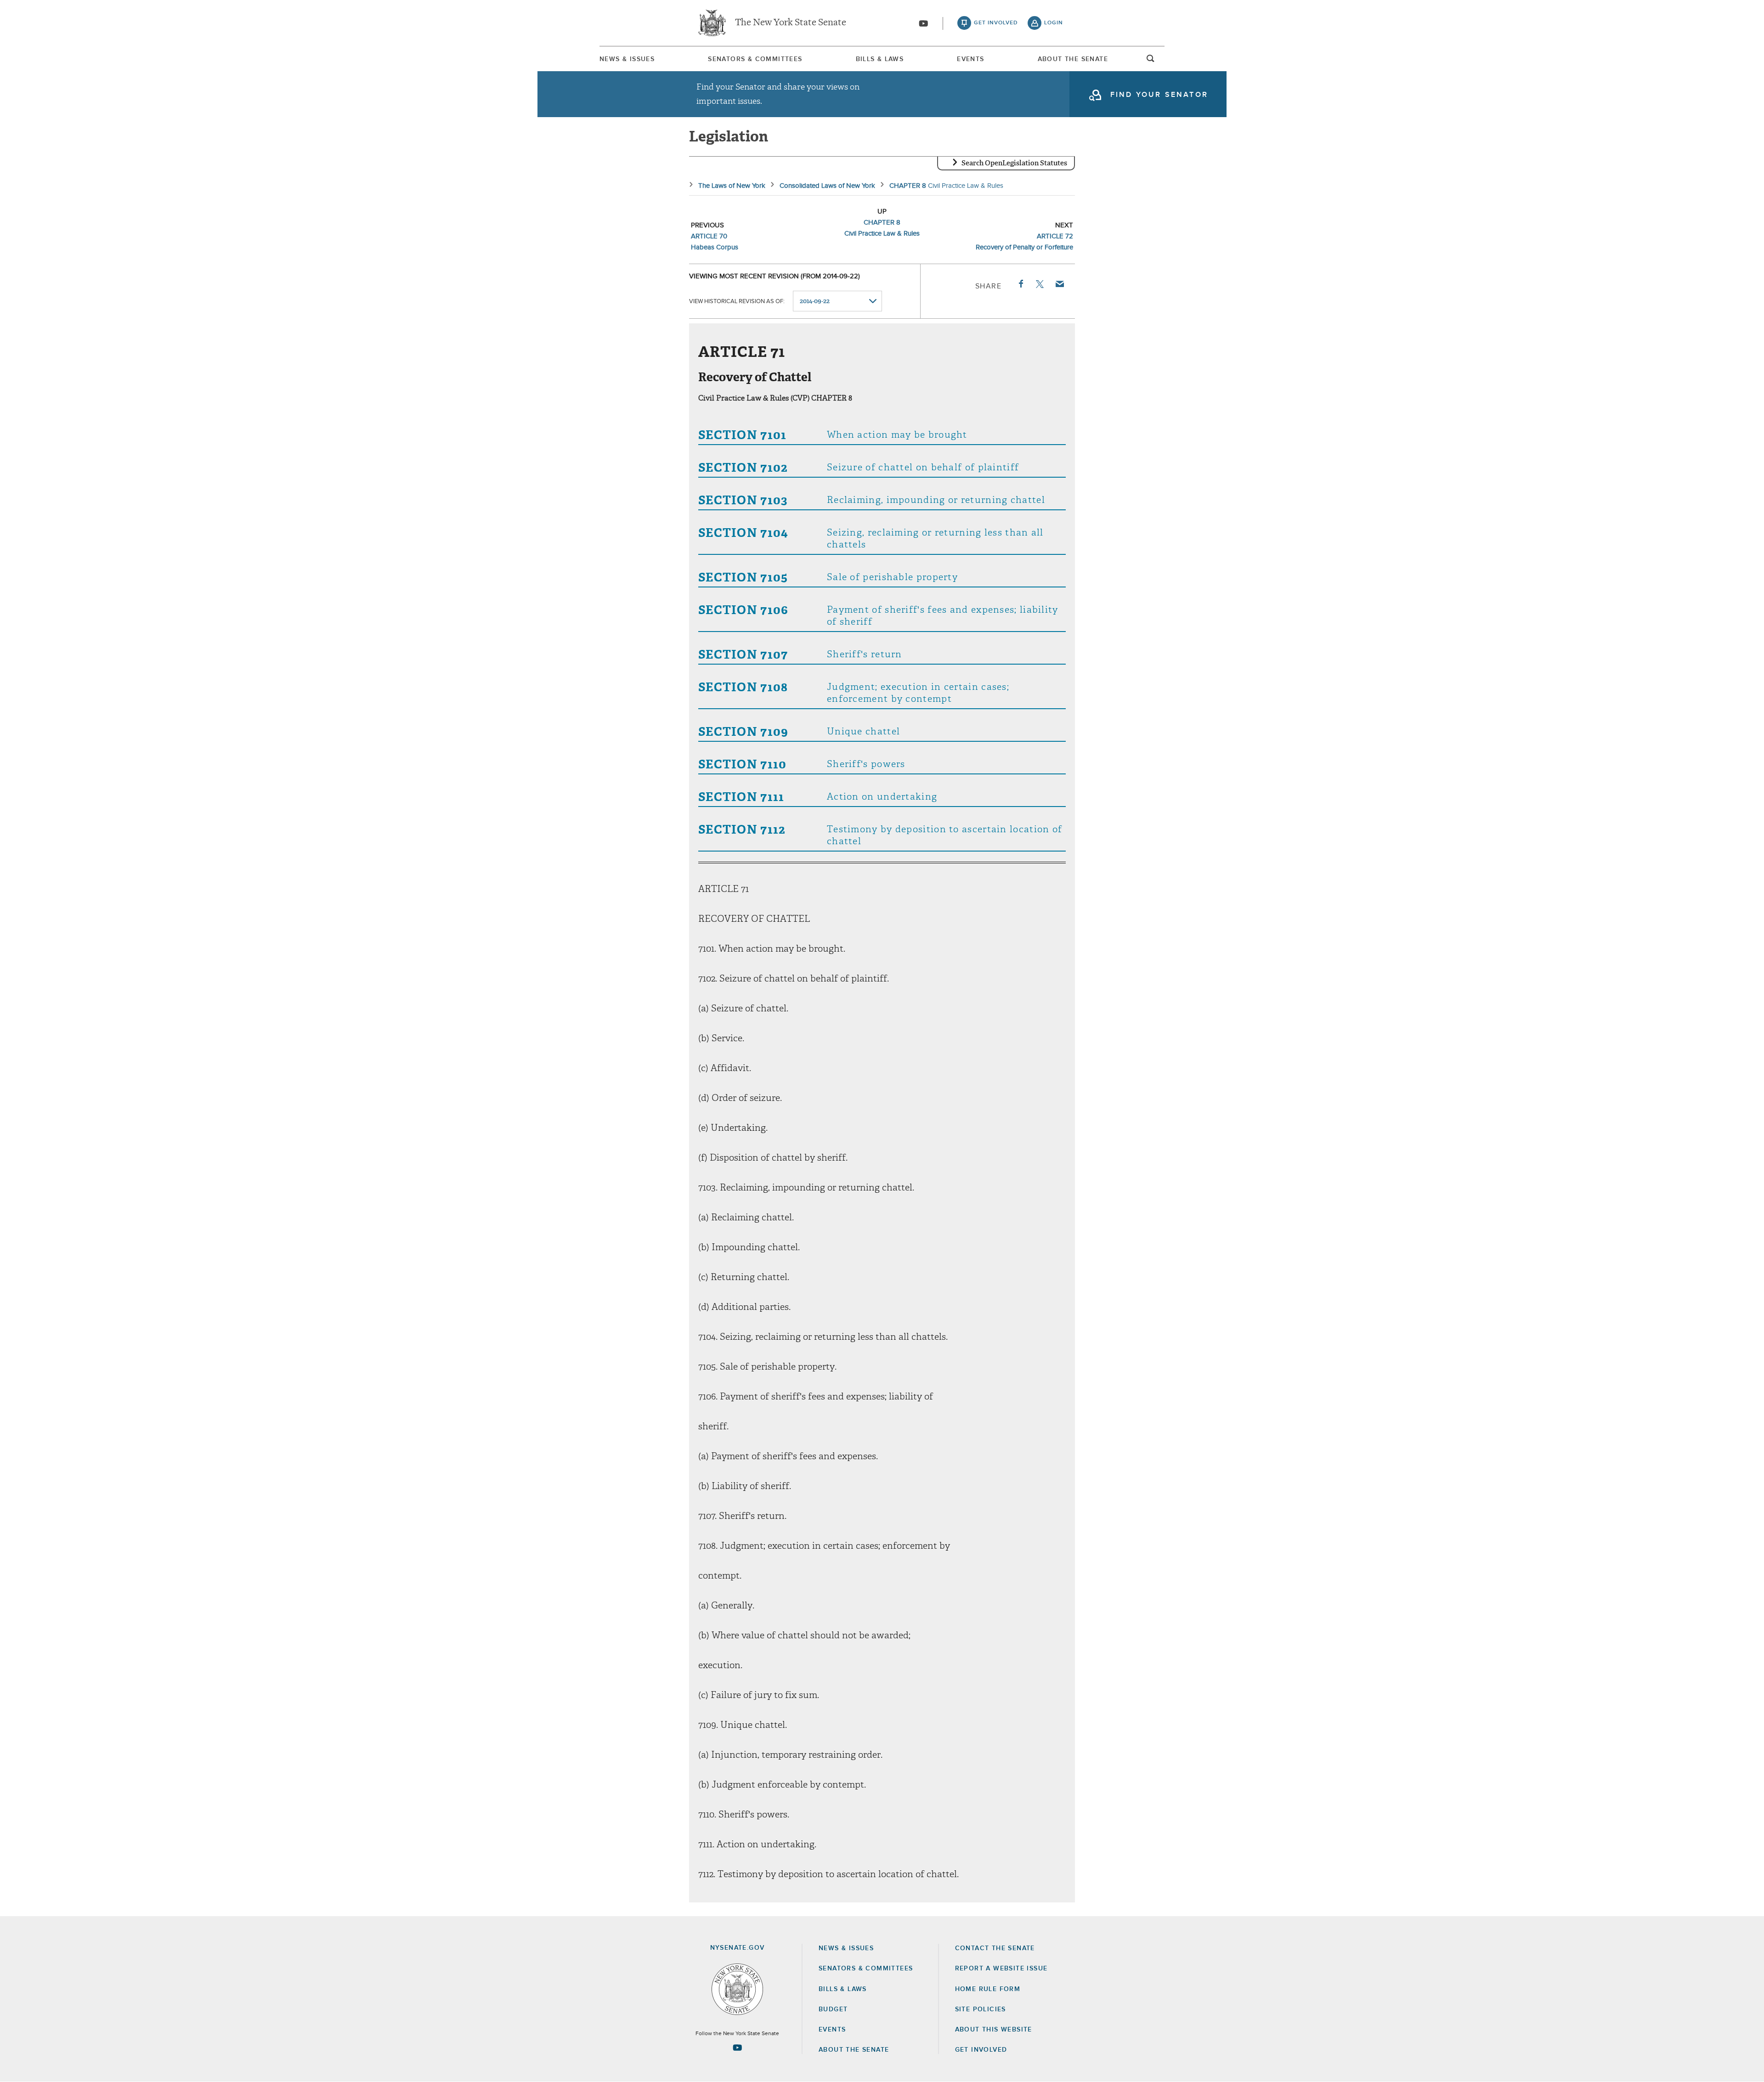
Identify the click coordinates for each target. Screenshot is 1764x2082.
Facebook (1020, 284)
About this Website (994, 2030)
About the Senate (854, 2050)
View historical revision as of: (737, 302)
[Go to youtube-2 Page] (737, 2048)
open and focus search (1151, 61)
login (1054, 23)
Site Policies (981, 2009)
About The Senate (1073, 59)
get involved (996, 23)
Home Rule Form (988, 1989)
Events (970, 59)
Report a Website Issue (1001, 1969)
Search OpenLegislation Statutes (1014, 163)
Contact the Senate (995, 1948)
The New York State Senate (791, 23)
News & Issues (627, 59)
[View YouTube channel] (923, 23)
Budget (833, 2009)
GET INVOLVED (981, 2050)
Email (1059, 284)
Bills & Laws (880, 59)
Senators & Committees (755, 59)
